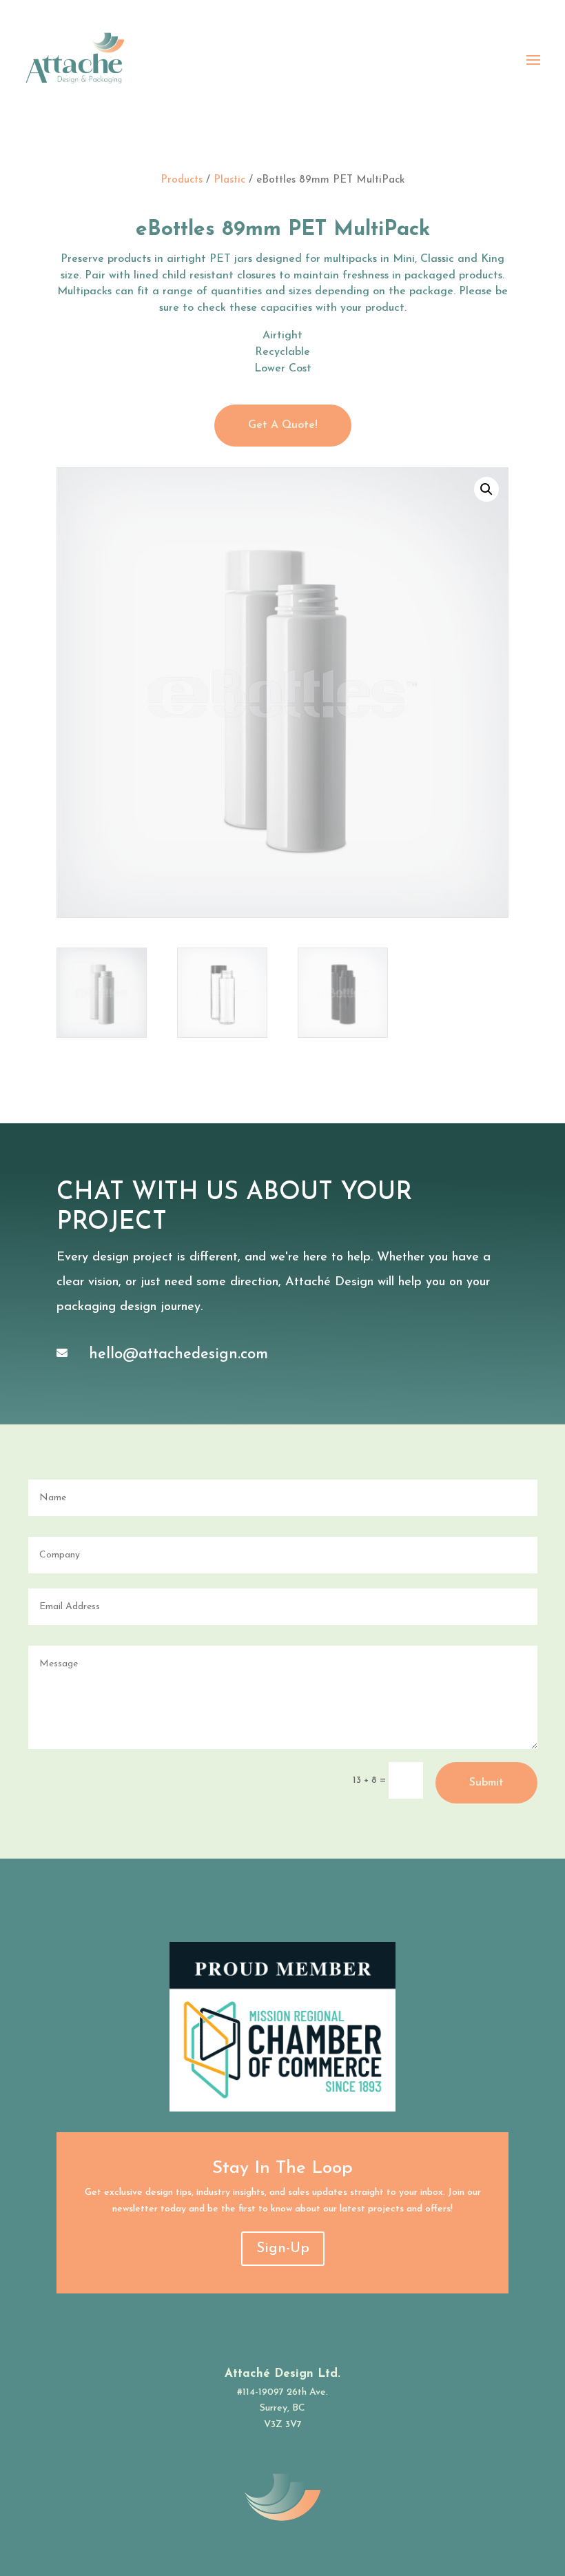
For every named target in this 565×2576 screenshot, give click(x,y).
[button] (486, 489)
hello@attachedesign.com (178, 1355)
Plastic (229, 180)
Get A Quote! (283, 425)
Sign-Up (283, 2249)
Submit (486, 1783)
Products (182, 180)
